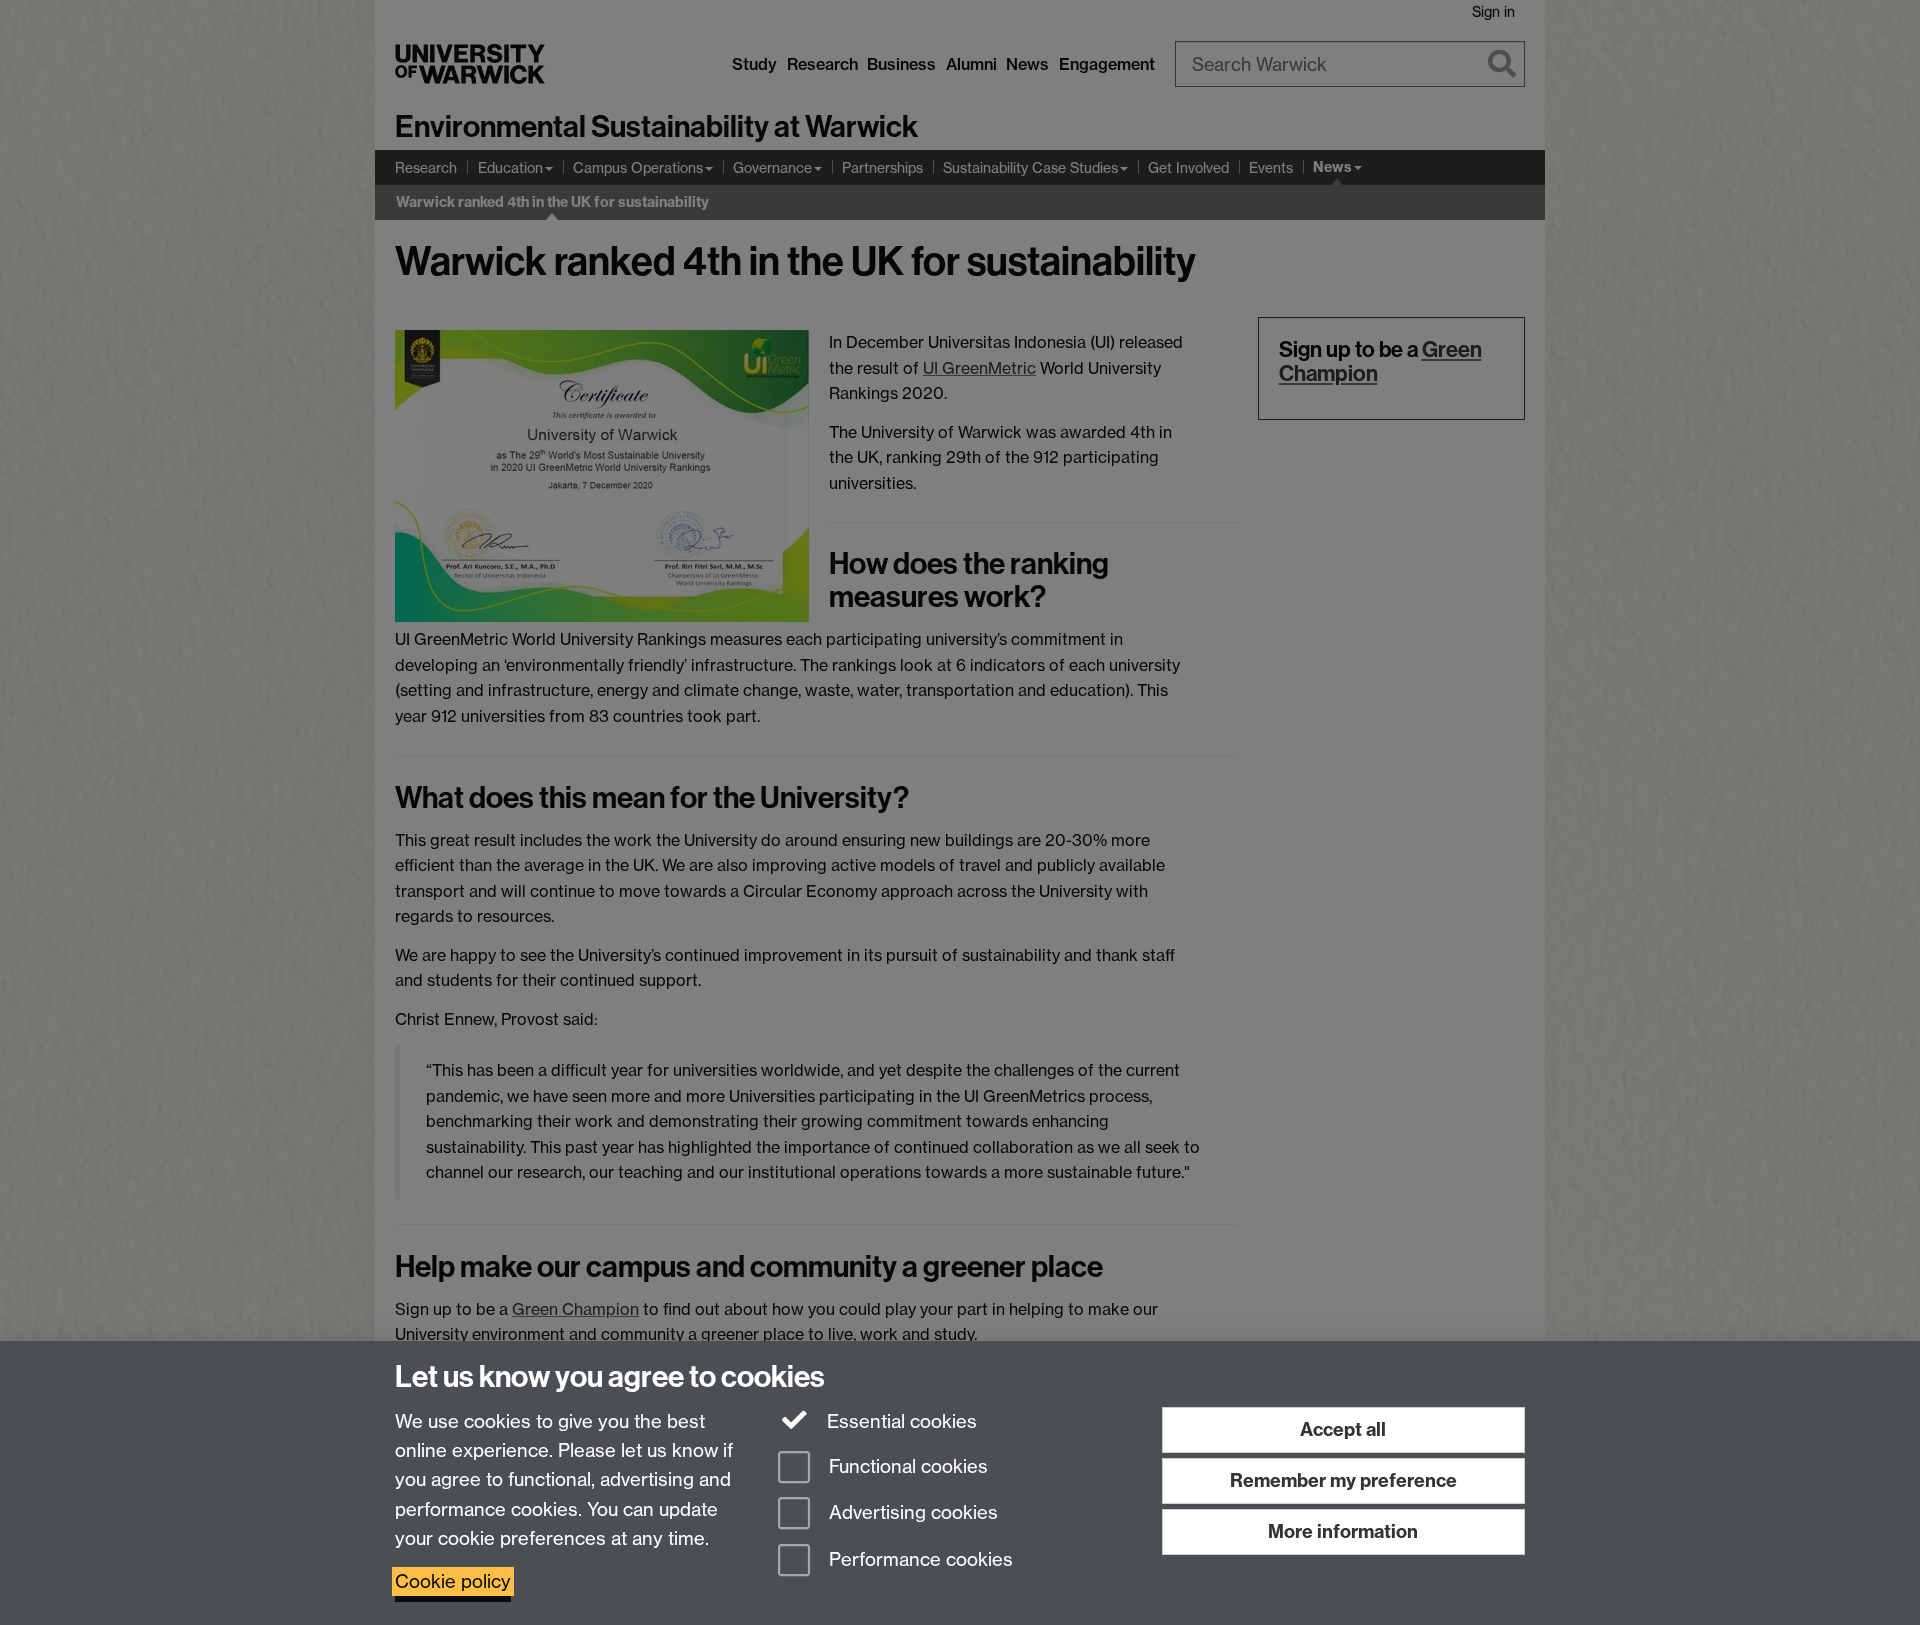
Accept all (1343, 1429)
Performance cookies (918, 1560)
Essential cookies (899, 1421)
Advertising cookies (911, 1513)
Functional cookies (906, 1466)
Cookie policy (453, 1581)
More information (1343, 1531)
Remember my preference (1343, 1480)
